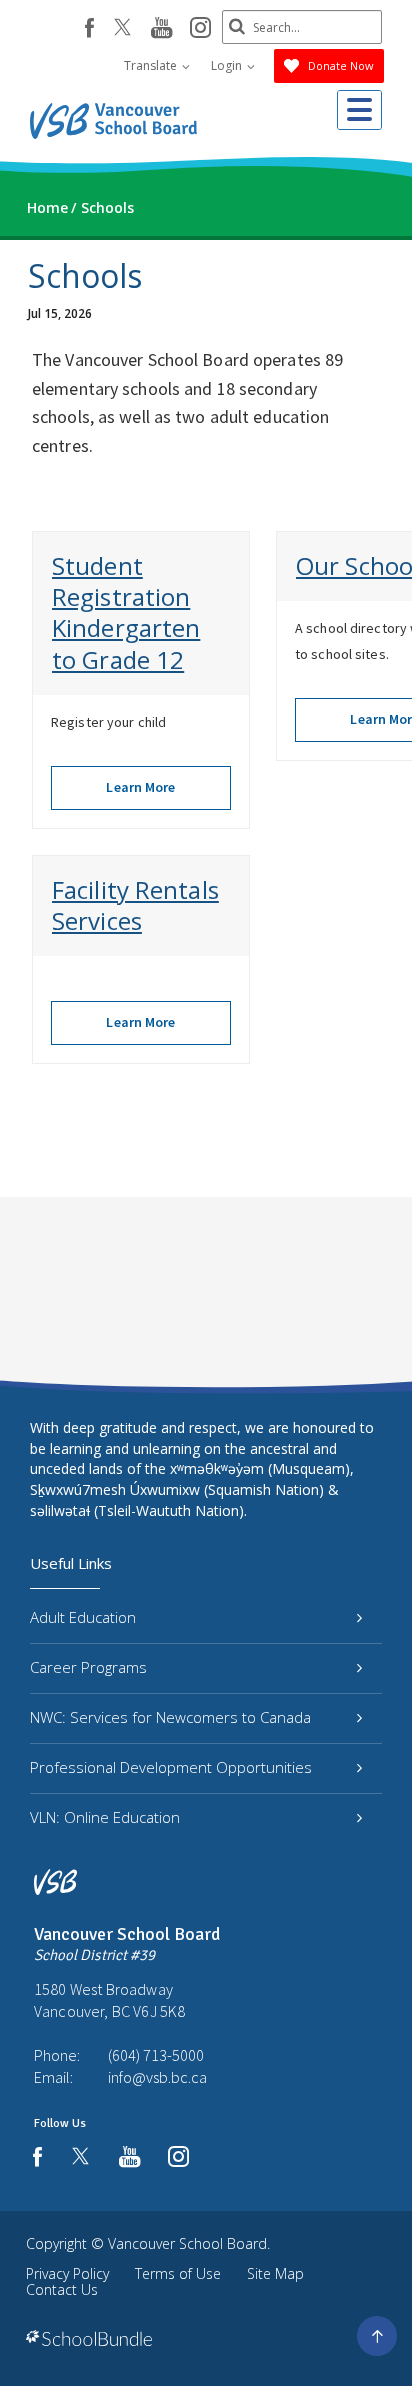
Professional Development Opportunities (171, 1767)
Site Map (275, 2273)
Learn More (140, 787)
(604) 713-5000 (156, 2055)
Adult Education (83, 1617)
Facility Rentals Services (135, 905)
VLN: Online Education (105, 1817)
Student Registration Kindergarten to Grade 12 (126, 612)
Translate (152, 65)
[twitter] (122, 29)
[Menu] (359, 110)
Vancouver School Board (187, 2243)
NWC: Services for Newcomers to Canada (170, 1717)
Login (228, 65)
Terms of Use (178, 2273)
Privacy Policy (67, 2273)
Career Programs (88, 1667)
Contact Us (62, 2289)
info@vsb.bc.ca (157, 2077)
